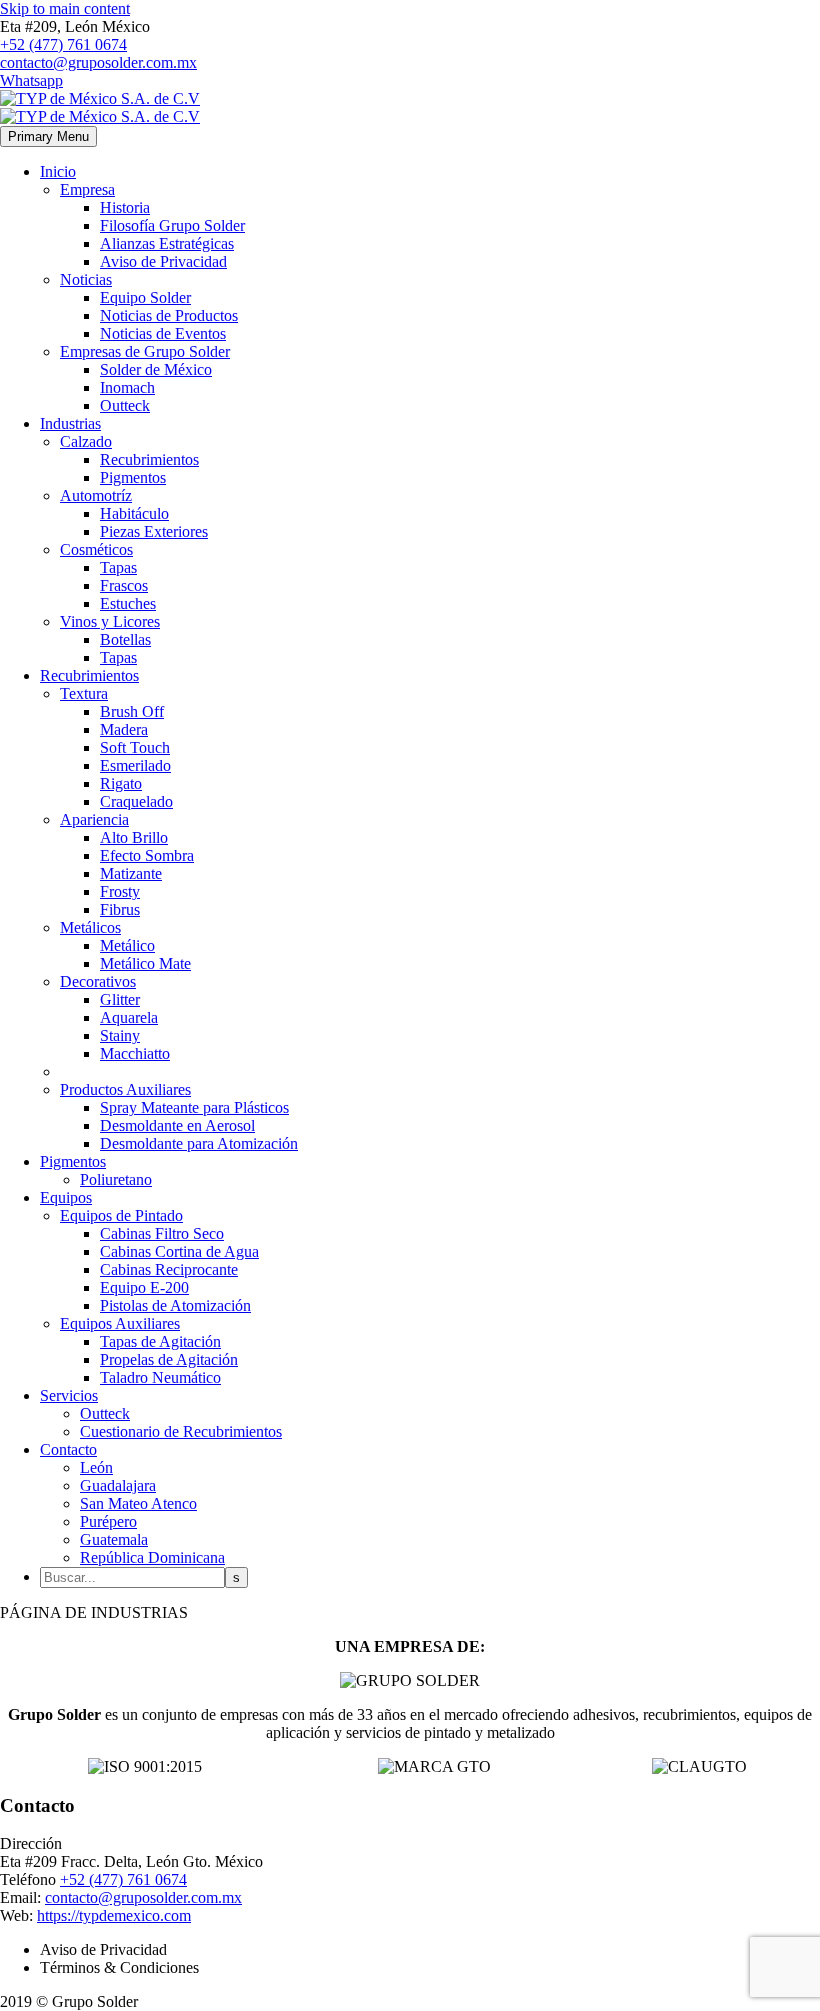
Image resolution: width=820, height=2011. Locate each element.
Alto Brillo (134, 837)
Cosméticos (96, 549)
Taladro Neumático (160, 1377)
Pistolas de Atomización (175, 1305)
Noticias (86, 279)
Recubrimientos (149, 459)
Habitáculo (134, 513)
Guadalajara (118, 1485)
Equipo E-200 (144, 1287)
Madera (124, 729)
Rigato (121, 783)
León (96, 1467)
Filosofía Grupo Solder (172, 225)
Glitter (120, 999)
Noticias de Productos (169, 315)
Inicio (58, 171)
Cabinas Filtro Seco (162, 1233)
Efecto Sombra (147, 855)
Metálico (127, 945)
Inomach (127, 387)
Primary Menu (48, 136)
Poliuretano (116, 1179)
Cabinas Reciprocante (169, 1269)
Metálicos (90, 927)
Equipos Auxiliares (120, 1323)
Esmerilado (135, 765)
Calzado (86, 441)
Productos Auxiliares (125, 1089)
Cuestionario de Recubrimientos (181, 1431)
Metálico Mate (145, 963)
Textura (84, 693)
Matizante (131, 873)
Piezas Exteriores (154, 531)
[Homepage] (100, 107)
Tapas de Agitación (160, 1341)
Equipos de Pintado (121, 1215)
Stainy (120, 1035)
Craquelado (136, 801)
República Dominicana (152, 1557)
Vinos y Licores (110, 621)
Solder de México (156, 369)
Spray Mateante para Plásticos (194, 1107)
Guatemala (114, 1539)
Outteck (125, 405)
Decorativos (98, 981)
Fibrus (120, 909)
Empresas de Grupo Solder (145, 351)
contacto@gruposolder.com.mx (98, 62)
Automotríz (96, 495)
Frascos (124, 585)
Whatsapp (31, 80)
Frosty (120, 891)
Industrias (70, 423)
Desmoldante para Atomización (199, 1143)
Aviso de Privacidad (163, 261)
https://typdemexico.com (114, 1915)
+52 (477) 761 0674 (63, 44)
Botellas (125, 639)
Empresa (87, 189)
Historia (125, 207)
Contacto (68, 1449)
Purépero (108, 1521)
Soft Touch (135, 747)
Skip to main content (65, 8)
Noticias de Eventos (163, 333)
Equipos (66, 1197)
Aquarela (129, 1017)
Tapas (118, 567)
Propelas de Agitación (169, 1359)
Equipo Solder (145, 297)
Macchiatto (135, 1053)
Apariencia (94, 819)
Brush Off (132, 711)
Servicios (69, 1395)
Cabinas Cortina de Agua (179, 1251)
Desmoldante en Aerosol (177, 1125)
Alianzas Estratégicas (167, 243)
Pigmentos (133, 477)
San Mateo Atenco (138, 1503)
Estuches (128, 603)
